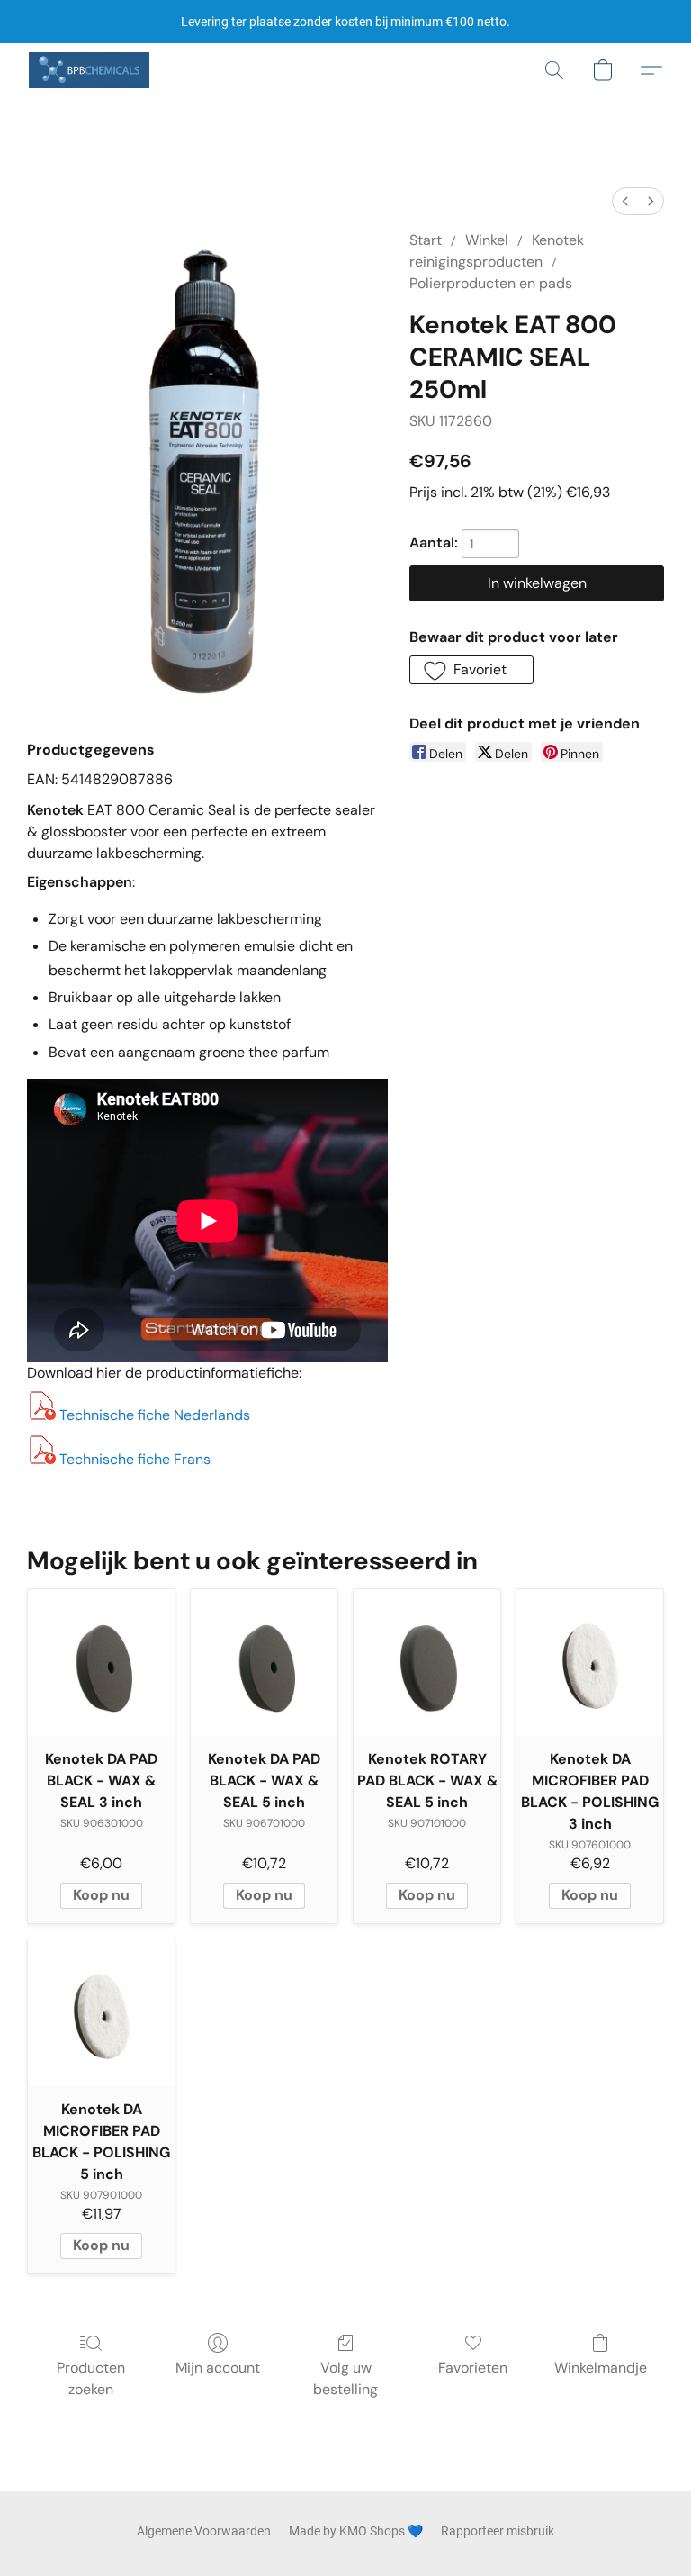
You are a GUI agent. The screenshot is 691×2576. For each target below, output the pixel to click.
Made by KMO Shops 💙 (356, 2531)
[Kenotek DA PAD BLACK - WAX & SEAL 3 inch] (101, 1663)
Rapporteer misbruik (498, 2531)
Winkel (487, 240)
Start (426, 240)
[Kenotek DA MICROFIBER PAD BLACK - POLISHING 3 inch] (590, 1663)
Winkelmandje (601, 2368)
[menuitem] (625, 201)
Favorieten (473, 2368)
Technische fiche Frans (135, 1459)
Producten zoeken (91, 2378)
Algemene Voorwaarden (204, 2531)
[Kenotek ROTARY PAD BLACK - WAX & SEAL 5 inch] (427, 1663)
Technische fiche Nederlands (155, 1415)
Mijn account (218, 2368)
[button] (89, 70)
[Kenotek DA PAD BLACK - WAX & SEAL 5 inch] (264, 1663)
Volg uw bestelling (345, 2378)
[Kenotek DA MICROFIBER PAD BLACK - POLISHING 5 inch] (101, 2013)
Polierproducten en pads (491, 283)
